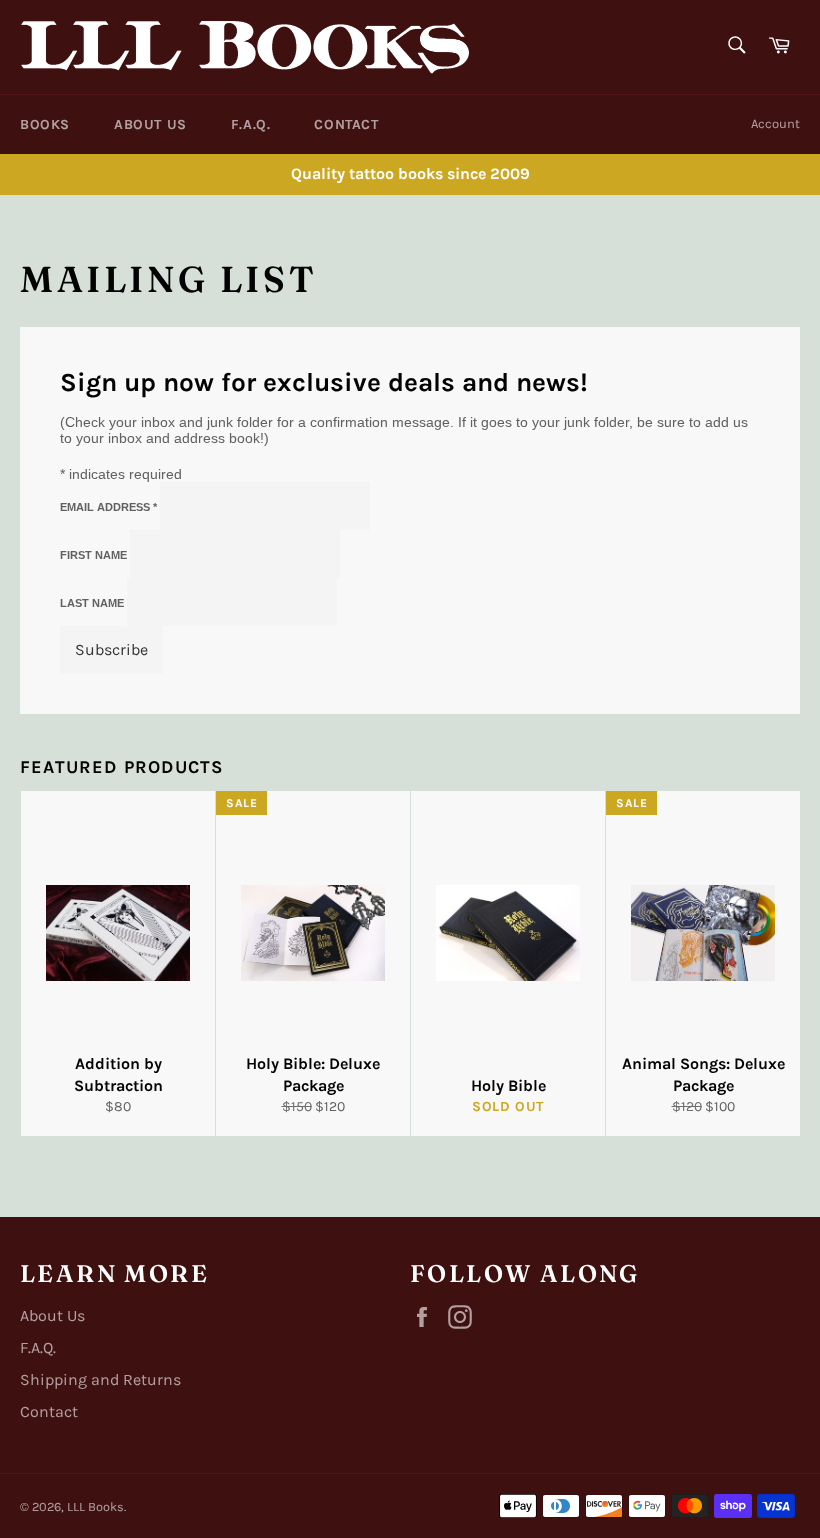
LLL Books (95, 1506)
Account (775, 123)
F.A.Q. (251, 124)
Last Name (93, 603)
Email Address (108, 507)
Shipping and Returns (100, 1379)
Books (45, 124)
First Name (95, 555)
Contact (346, 124)
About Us (150, 124)
